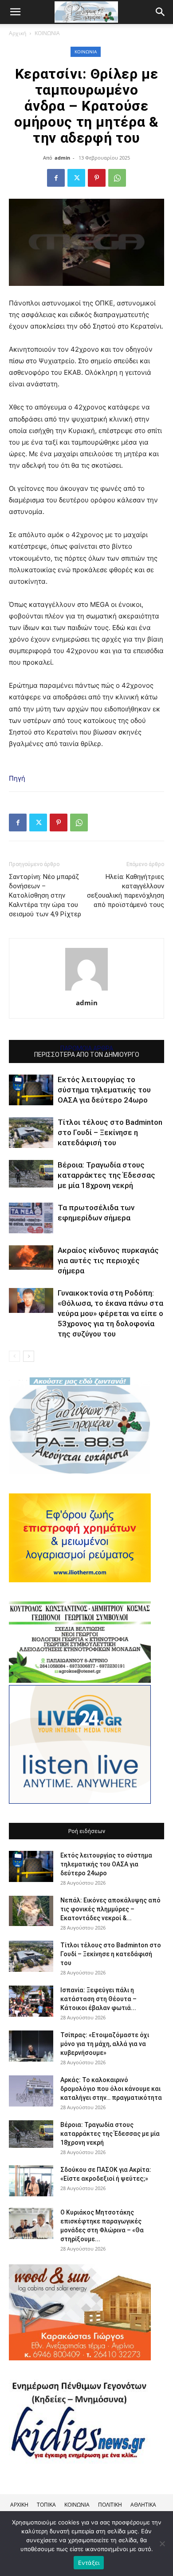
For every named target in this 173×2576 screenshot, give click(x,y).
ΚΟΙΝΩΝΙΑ (47, 33)
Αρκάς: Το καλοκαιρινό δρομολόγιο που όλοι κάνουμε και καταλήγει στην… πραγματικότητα (111, 2089)
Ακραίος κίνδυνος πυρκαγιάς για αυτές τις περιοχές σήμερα (108, 1260)
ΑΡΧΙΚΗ (19, 2505)
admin (62, 158)
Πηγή (17, 778)
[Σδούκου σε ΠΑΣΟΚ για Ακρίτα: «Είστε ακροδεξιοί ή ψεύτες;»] (31, 2181)
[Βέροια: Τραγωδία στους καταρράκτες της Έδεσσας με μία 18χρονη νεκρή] (31, 1174)
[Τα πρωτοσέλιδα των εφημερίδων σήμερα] (31, 1218)
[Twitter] (76, 178)
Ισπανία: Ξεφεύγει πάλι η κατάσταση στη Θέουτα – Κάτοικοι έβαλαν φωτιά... (98, 1999)
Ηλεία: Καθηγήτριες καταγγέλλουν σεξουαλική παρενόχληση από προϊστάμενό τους (126, 891)
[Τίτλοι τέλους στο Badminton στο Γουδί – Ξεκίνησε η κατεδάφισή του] (31, 1133)
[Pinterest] (97, 178)
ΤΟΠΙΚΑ (46, 2505)
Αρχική (18, 33)
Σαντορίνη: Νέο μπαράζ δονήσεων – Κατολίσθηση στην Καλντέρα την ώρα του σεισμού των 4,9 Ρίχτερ (45, 895)
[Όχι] (162, 2544)
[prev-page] (14, 1356)
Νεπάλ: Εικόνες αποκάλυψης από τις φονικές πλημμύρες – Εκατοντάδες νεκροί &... (110, 1909)
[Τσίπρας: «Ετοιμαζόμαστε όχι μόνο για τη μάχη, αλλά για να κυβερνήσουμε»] (31, 2046)
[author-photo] (86, 990)
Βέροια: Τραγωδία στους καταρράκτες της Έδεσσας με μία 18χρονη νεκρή (106, 1175)
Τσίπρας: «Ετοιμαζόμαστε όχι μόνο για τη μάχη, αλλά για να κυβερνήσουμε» (105, 2044)
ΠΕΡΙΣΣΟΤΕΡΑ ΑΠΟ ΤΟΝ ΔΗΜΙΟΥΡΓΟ (87, 1055)
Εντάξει (89, 2563)
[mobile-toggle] (15, 12)
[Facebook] (56, 178)
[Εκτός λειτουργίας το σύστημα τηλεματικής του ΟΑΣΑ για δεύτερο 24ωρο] (31, 1090)
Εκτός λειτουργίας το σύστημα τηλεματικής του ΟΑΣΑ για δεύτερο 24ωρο (104, 1090)
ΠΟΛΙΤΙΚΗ (110, 2505)
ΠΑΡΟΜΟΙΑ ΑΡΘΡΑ (87, 1048)
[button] (161, 12)
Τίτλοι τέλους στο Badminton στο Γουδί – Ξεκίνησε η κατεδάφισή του (110, 1132)
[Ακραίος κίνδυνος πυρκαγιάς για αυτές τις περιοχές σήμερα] (31, 1257)
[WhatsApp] (117, 178)
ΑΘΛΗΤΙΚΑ (143, 2505)
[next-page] (29, 1356)
